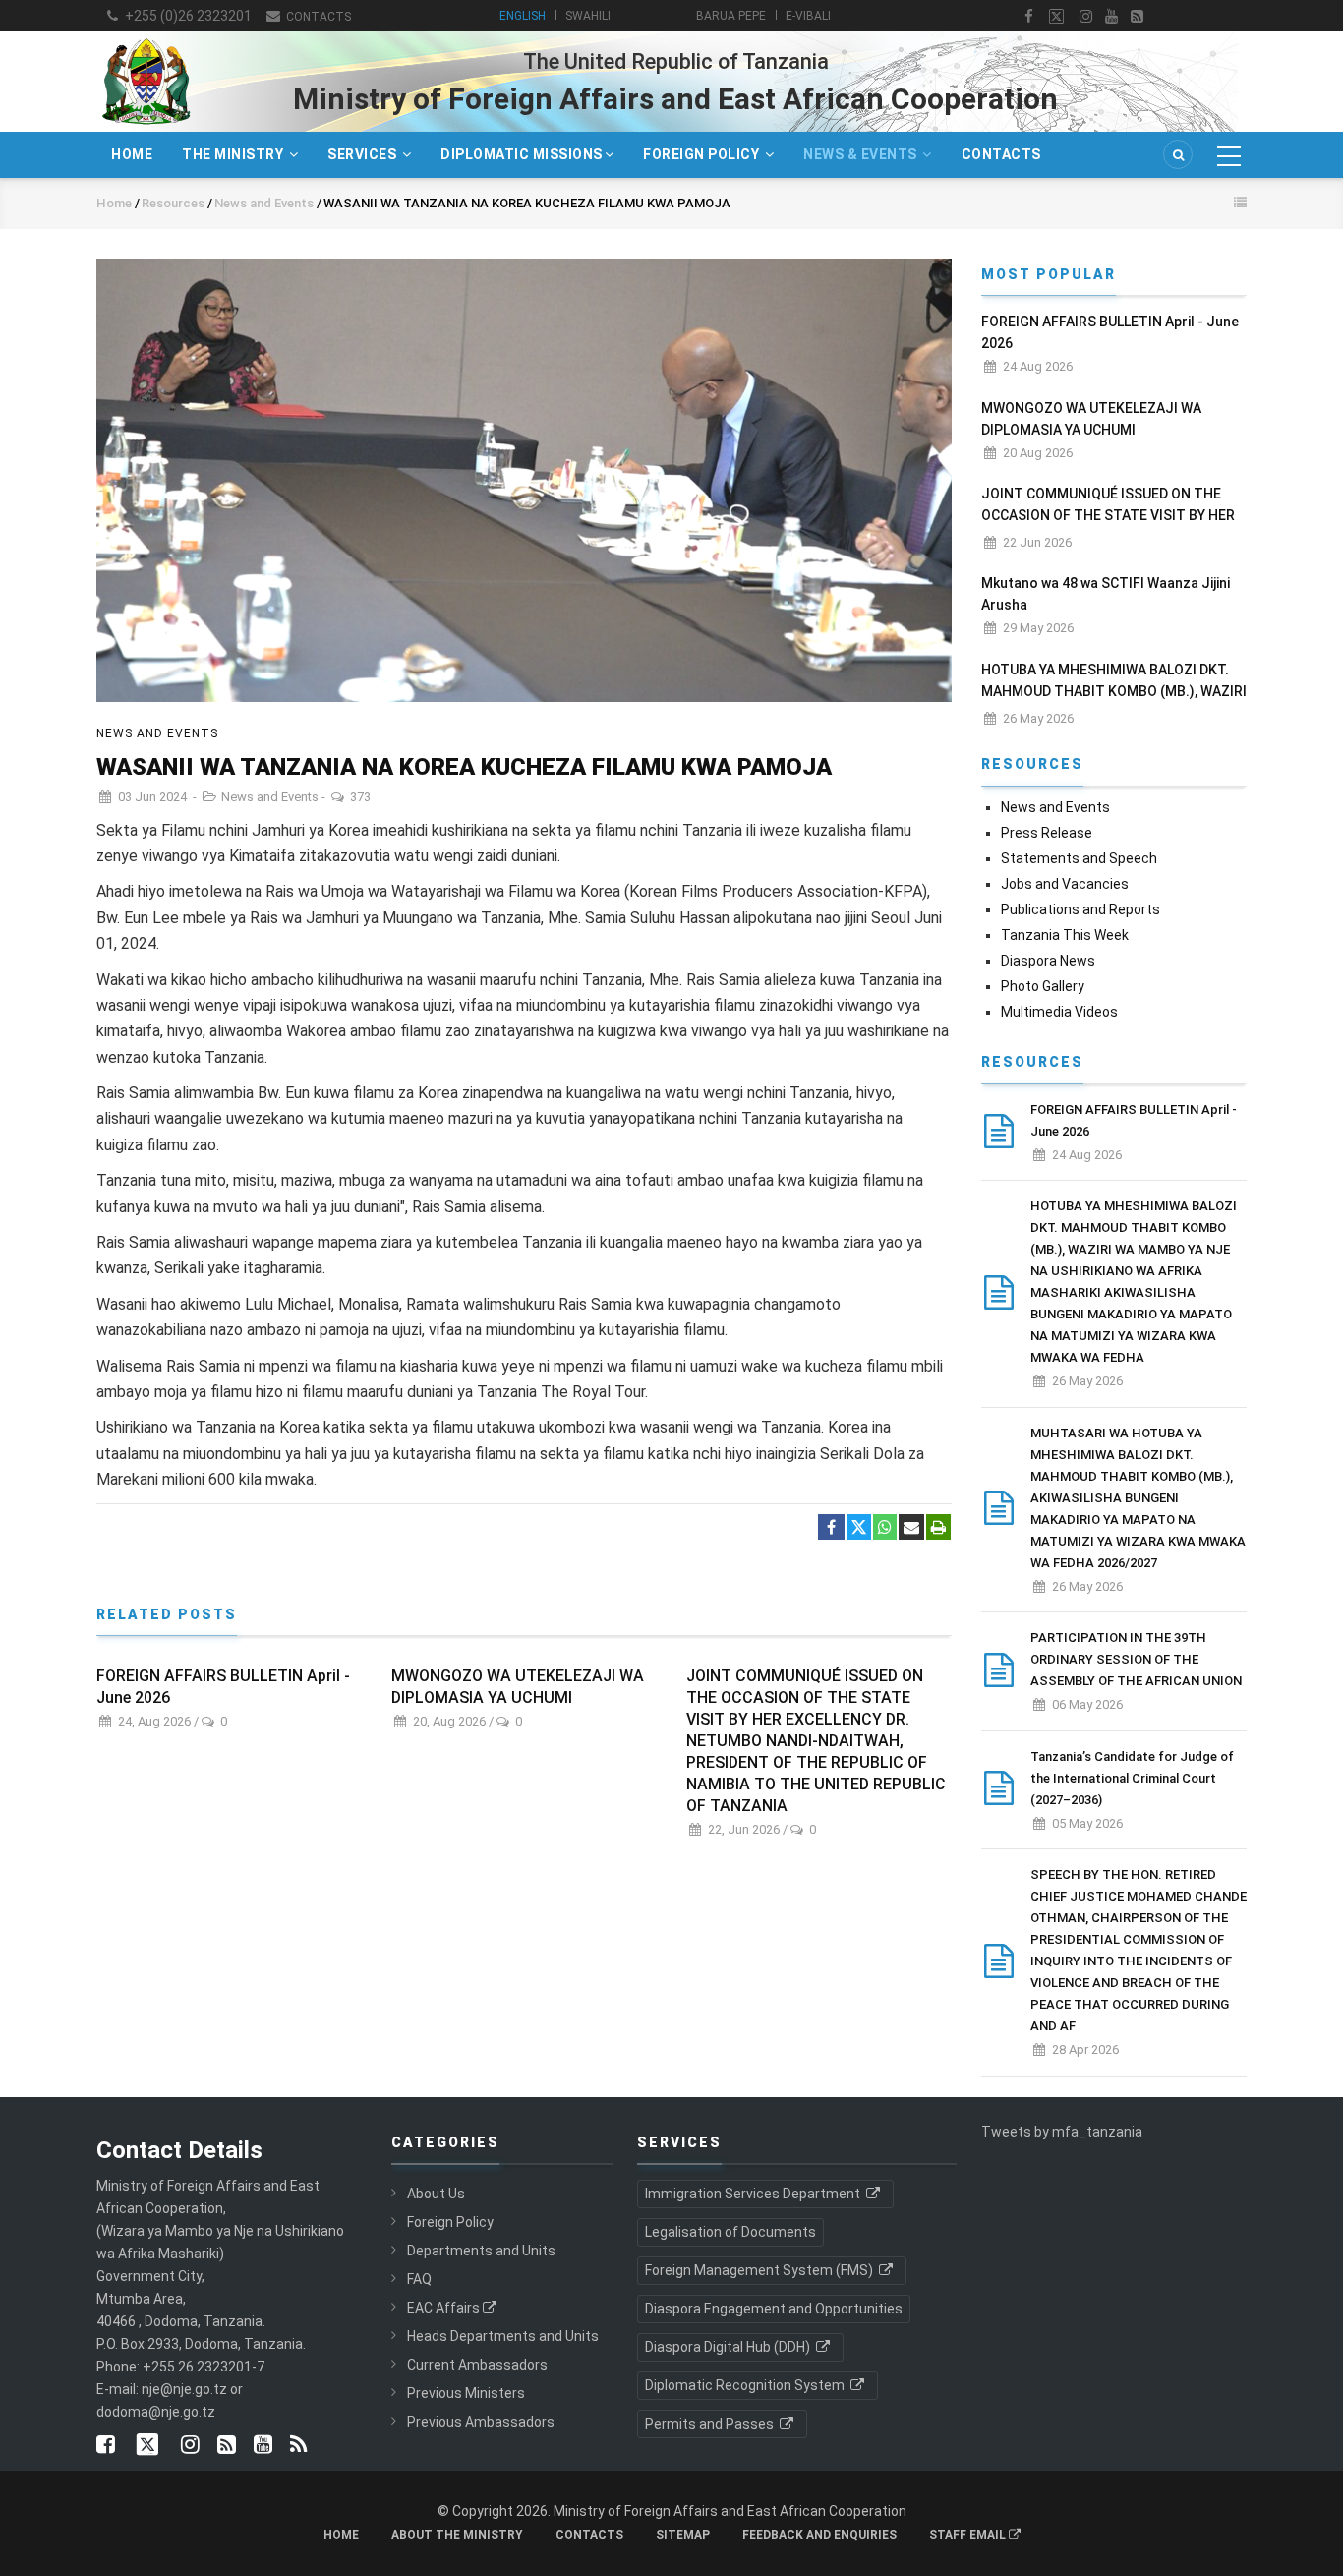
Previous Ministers (466, 2393)
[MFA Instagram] (1086, 17)
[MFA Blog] (1137, 17)
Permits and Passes (711, 2424)
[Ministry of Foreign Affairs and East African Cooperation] (146, 37)
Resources (173, 203)
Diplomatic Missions (522, 154)
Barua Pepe (731, 16)
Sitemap (683, 2535)
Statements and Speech (1079, 858)
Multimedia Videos (1059, 1012)
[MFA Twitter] (1056, 17)
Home (132, 154)
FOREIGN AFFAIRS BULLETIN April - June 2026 (223, 1687)
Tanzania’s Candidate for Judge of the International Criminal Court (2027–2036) (1132, 1778)
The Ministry (234, 154)
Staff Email (969, 2535)
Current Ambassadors (477, 2365)
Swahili (588, 16)
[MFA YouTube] (263, 2446)
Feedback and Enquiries (819, 2535)
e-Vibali (808, 16)
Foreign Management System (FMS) (760, 2270)
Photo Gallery (1043, 986)
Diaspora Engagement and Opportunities (774, 2309)
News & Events (862, 154)
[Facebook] (831, 1528)
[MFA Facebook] (1029, 17)
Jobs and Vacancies (1065, 884)
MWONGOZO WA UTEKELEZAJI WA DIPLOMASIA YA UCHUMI (518, 1687)
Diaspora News (1048, 961)
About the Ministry (457, 2535)
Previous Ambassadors (481, 2422)
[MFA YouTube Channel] (1111, 17)
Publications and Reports (1080, 909)
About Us (436, 2194)
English (523, 16)
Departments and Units (481, 2251)
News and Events (265, 203)
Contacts (317, 17)
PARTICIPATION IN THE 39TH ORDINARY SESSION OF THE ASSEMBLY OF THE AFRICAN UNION (1136, 1659)
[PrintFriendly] (938, 1528)
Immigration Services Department (754, 2194)
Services (364, 154)
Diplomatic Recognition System (746, 2385)
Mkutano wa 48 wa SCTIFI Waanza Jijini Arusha (1106, 594)
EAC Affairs (443, 2308)
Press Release (1047, 833)
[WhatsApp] (885, 1528)
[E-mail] (911, 1528)
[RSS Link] (298, 2446)
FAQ (419, 2279)
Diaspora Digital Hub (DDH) (729, 2347)
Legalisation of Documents (730, 2232)
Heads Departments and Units (503, 2336)
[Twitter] (859, 1527)
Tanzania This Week (1065, 935)
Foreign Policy (703, 154)
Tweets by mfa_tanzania (1062, 2132)
